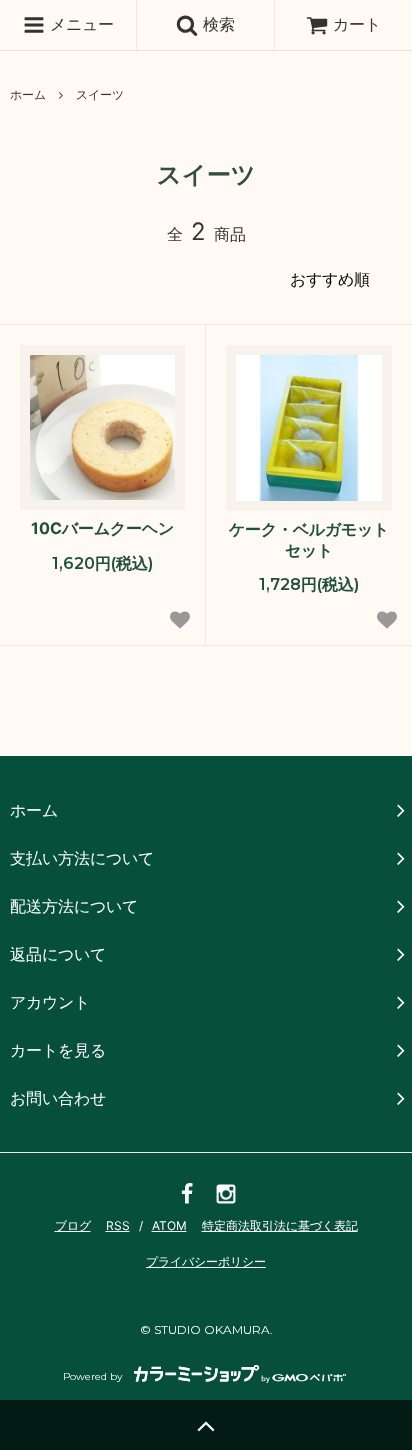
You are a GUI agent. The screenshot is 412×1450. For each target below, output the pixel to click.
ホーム (28, 94)
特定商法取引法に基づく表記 (280, 1225)
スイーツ (100, 94)
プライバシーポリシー (206, 1261)
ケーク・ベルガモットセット (309, 539)
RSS (118, 1225)
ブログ (73, 1225)
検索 (216, 24)
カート (357, 24)
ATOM (169, 1225)
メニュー (79, 24)
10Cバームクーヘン (102, 528)
